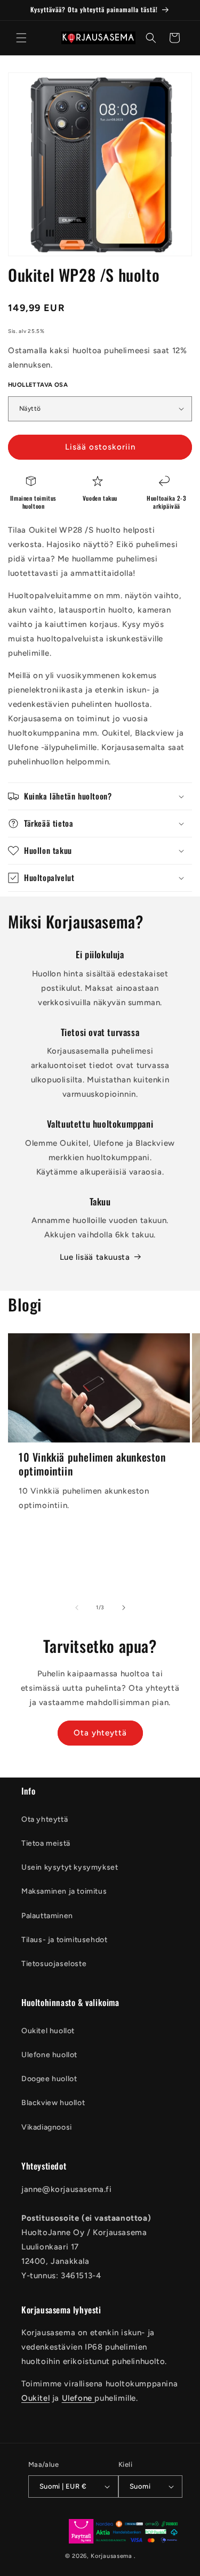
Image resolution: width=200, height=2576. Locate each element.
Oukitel (35, 2398)
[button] (21, 38)
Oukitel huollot (48, 2031)
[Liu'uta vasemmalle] (77, 1608)
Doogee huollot (49, 2079)
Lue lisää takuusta (95, 1257)
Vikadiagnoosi (47, 2127)
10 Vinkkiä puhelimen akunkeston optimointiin (92, 1464)
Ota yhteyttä (100, 1733)
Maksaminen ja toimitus (64, 1891)
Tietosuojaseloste (54, 1964)
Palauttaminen (47, 1916)
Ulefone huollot (49, 2055)
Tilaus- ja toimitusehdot (64, 1940)
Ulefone (78, 2398)
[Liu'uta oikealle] (124, 1608)
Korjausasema (111, 2556)
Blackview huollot (53, 2103)
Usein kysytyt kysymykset (70, 1867)
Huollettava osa (38, 385)
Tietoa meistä (46, 1843)
